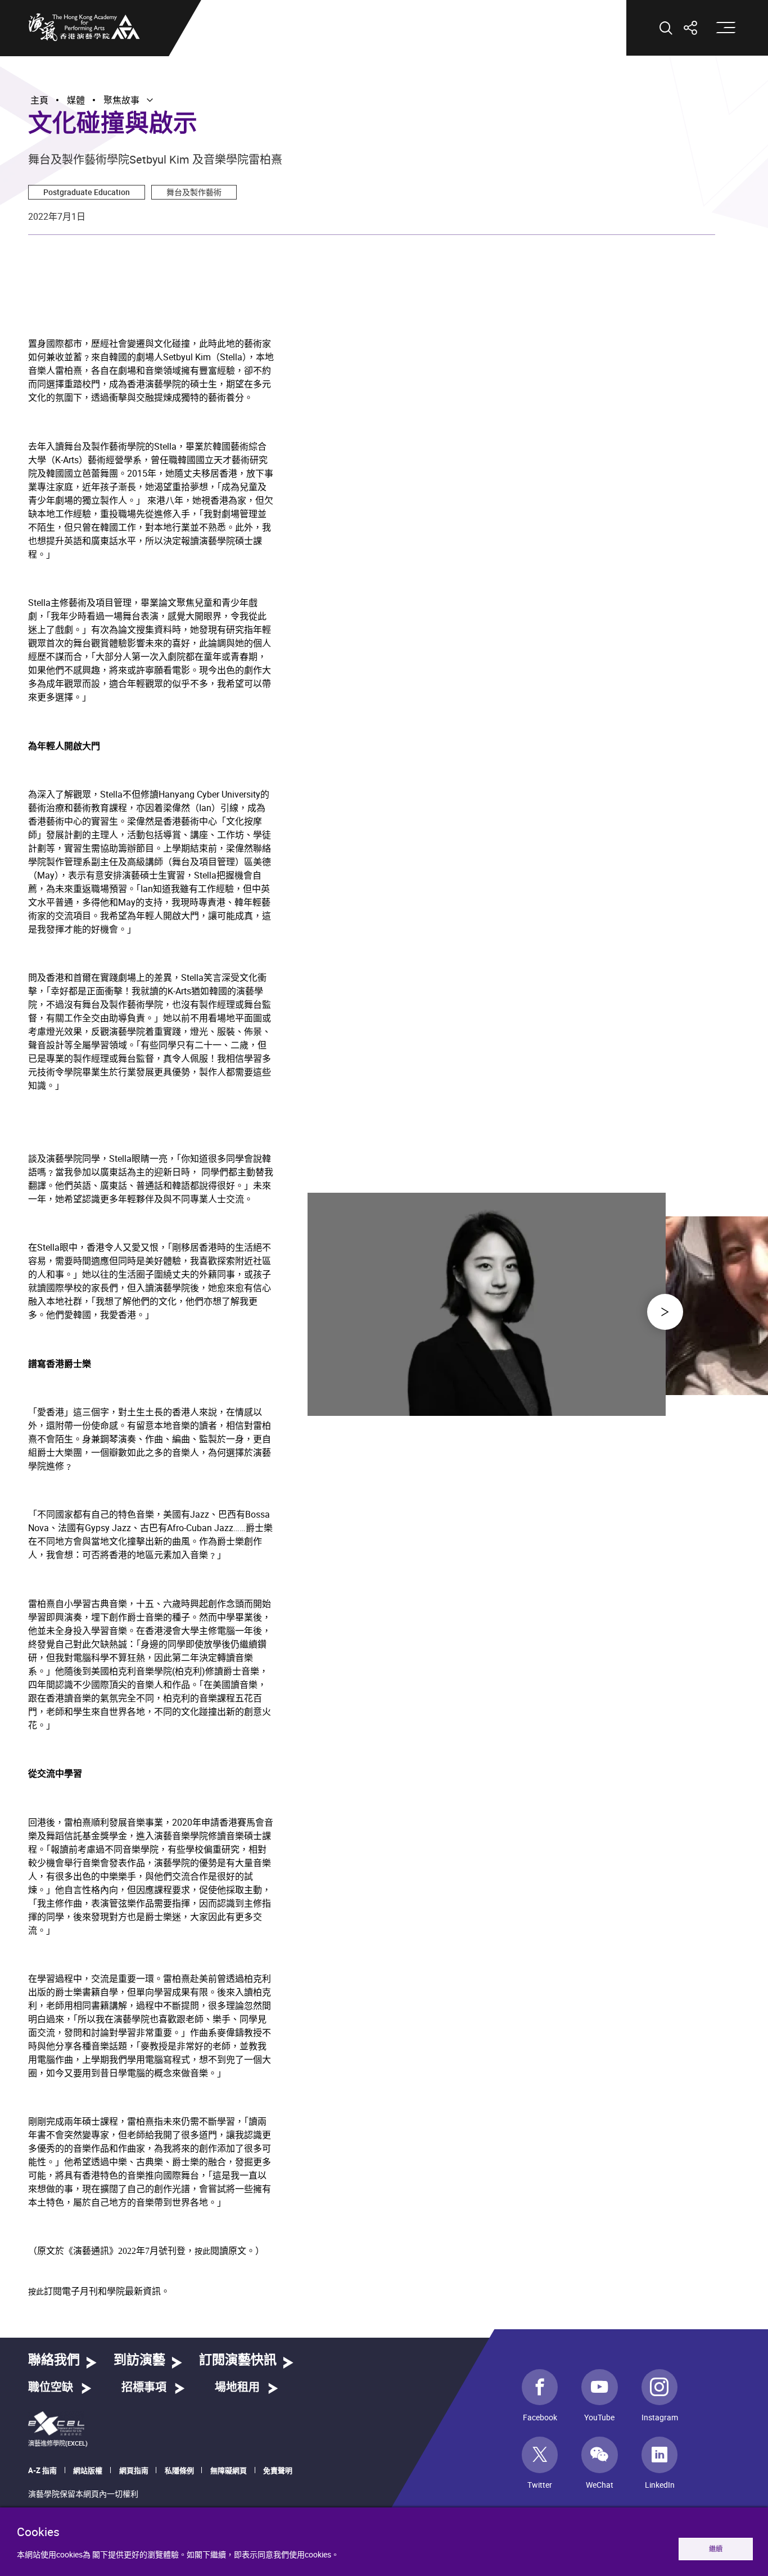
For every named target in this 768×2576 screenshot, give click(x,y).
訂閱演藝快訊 (238, 2360)
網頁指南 (134, 2470)
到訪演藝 (139, 2360)
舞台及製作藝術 (194, 192)
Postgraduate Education (87, 192)
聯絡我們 (54, 2360)
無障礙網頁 (229, 2470)
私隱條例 (179, 2470)
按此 (202, 2251)
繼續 (716, 2549)
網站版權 (88, 2470)
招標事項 (144, 2388)
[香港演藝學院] (84, 27)
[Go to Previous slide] (665, 1312)
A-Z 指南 (42, 2470)
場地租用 (237, 2388)
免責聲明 (278, 2470)
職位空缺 (51, 2388)
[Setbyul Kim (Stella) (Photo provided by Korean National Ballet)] (487, 1410)
